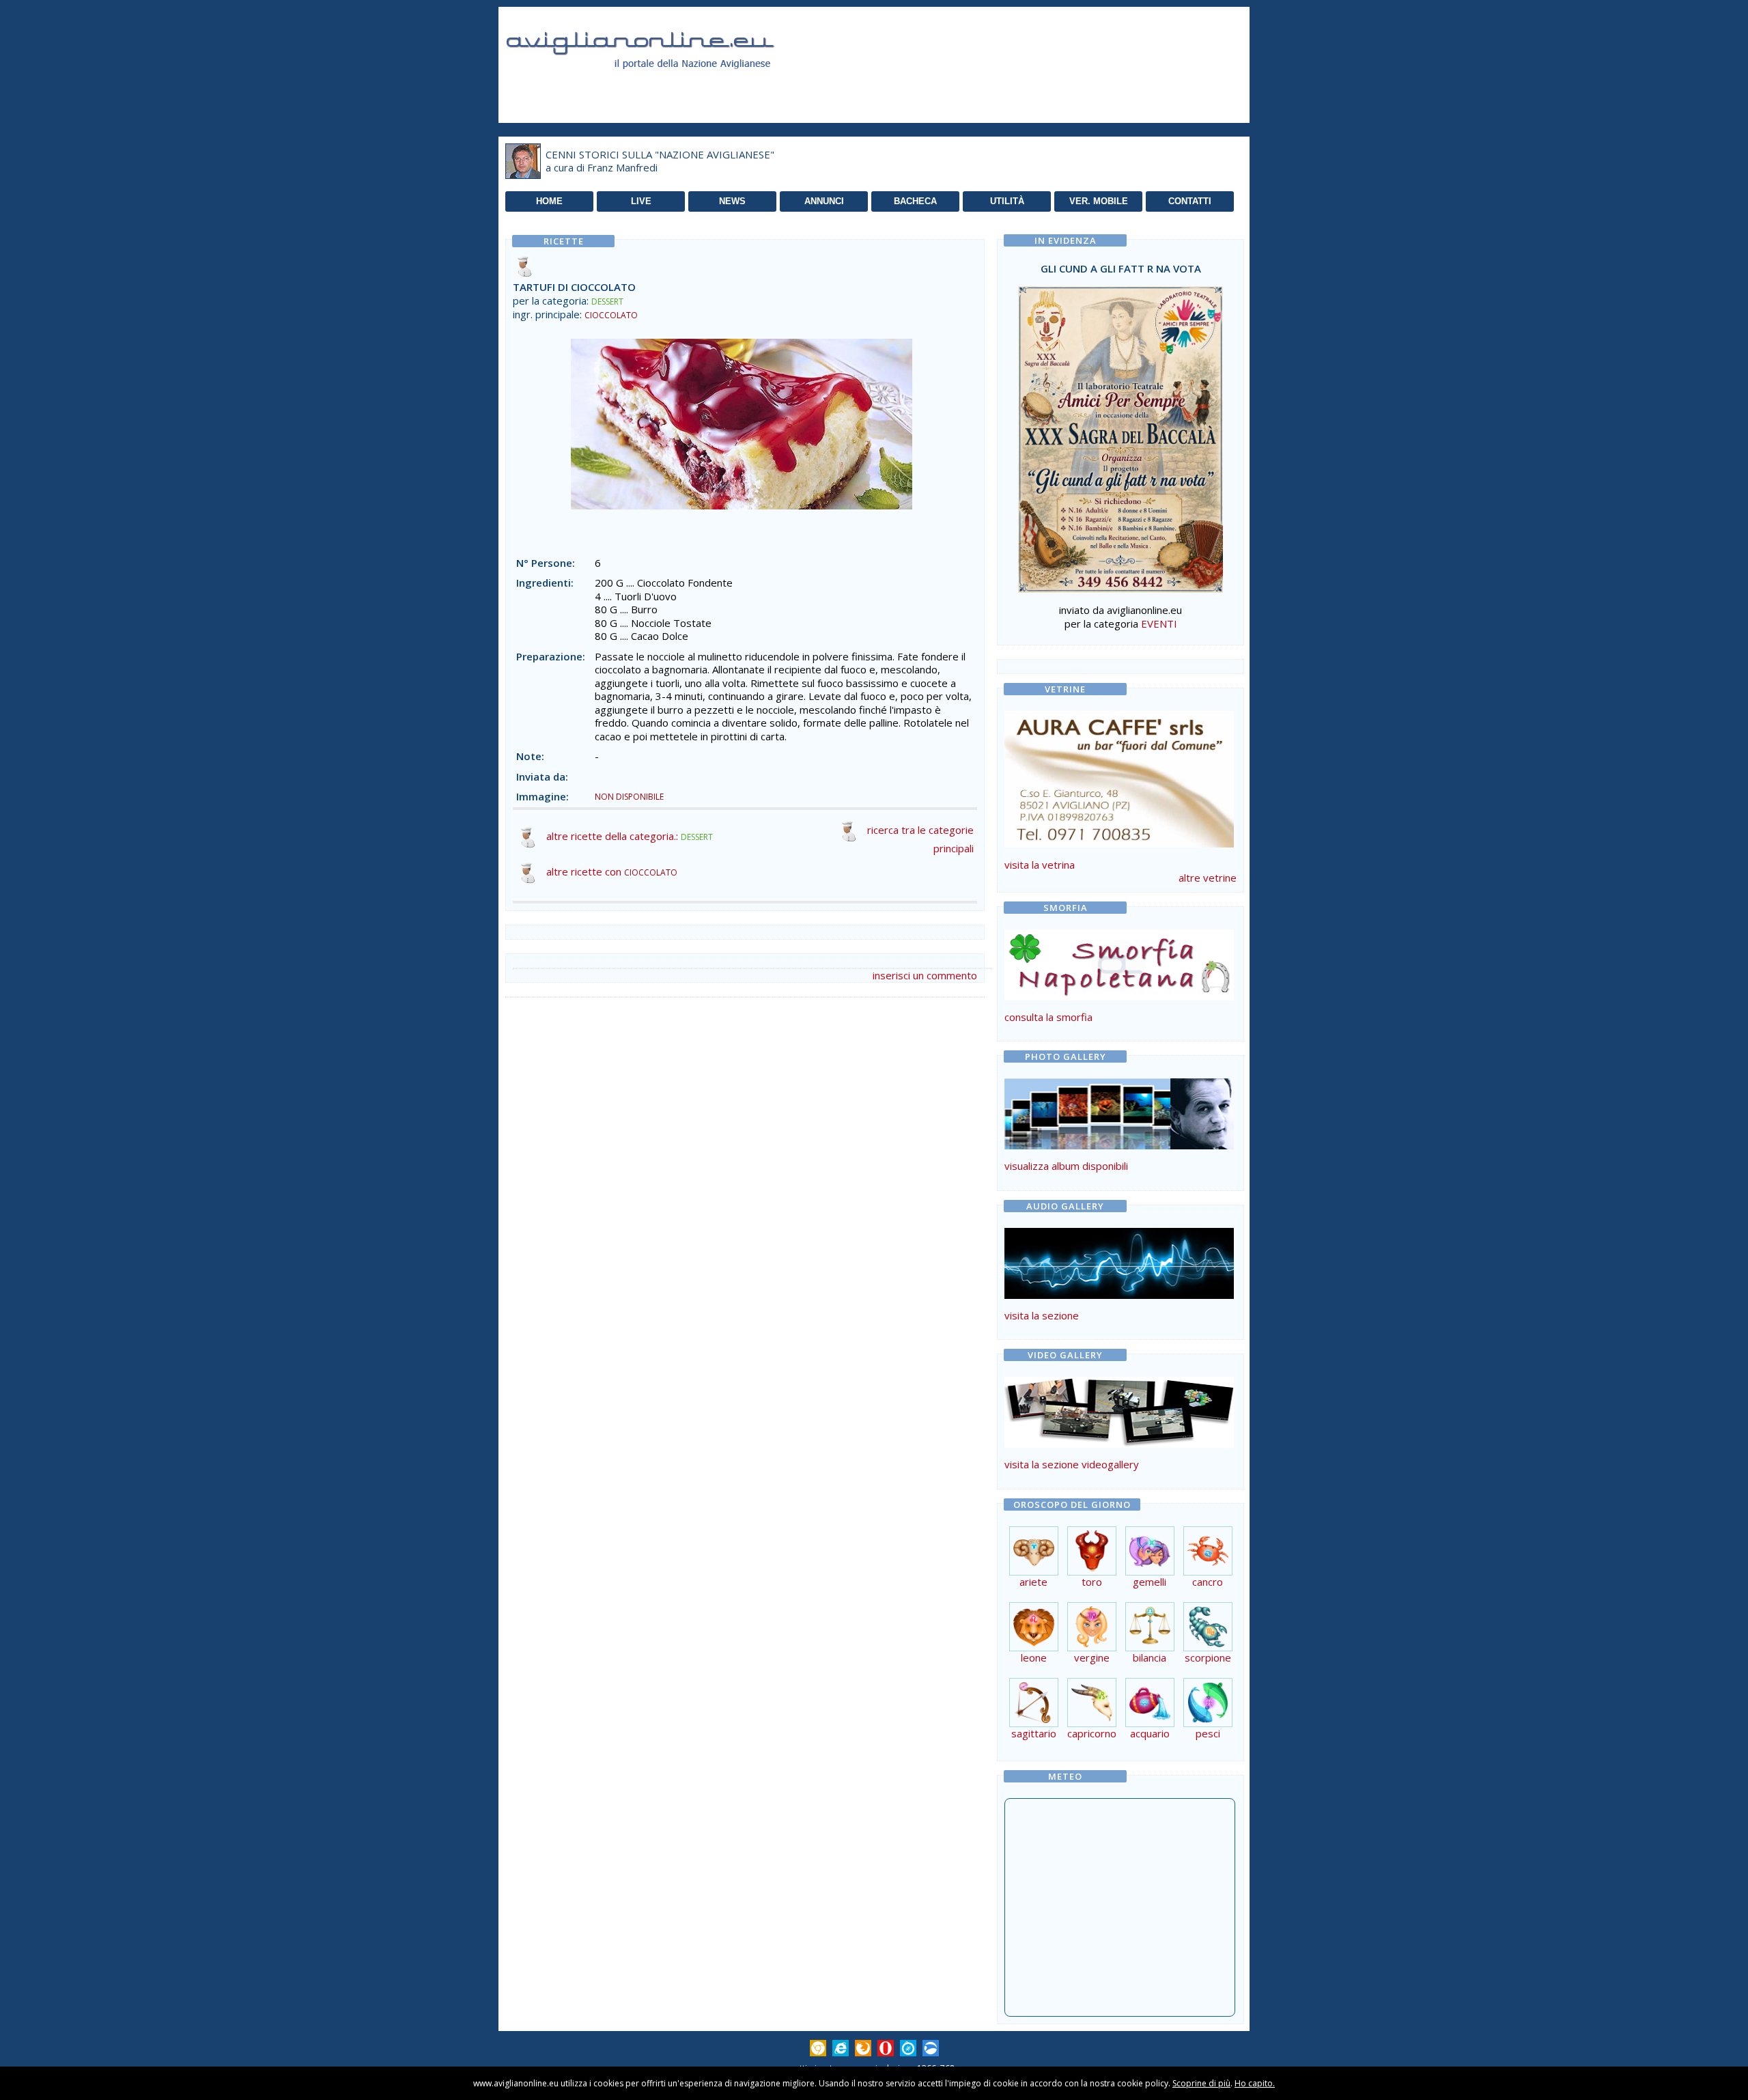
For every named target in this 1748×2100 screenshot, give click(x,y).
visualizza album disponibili (1066, 1166)
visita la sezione (1042, 1315)
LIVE (641, 201)
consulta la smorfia (1048, 1017)
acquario (1150, 1733)
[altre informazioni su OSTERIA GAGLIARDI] (1119, 776)
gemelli (1150, 1582)
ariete (1033, 1582)
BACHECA (915, 201)
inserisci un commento (925, 975)
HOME (549, 201)
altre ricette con (612, 871)
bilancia (1150, 1657)
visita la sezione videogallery (1072, 1464)
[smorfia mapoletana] (1119, 996)
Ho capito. (1255, 2083)
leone (1034, 1657)
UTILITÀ (1007, 201)
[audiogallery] (1119, 1295)
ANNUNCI (824, 201)
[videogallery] (1119, 1444)
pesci (1208, 1733)
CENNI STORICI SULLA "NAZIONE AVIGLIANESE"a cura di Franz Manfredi (660, 161)
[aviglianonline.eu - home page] (659, 85)
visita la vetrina (1040, 865)
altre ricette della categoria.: (630, 836)
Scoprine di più (1201, 2083)
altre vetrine (1208, 878)
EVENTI (1159, 624)
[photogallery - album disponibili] (1119, 1145)
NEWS (732, 201)
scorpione (1208, 1657)
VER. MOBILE (1099, 201)
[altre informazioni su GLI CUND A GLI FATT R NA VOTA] (1120, 436)
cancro (1208, 1582)
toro (1092, 1582)
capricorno (1092, 1733)
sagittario (1034, 1733)
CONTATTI (1190, 201)
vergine (1092, 1657)
